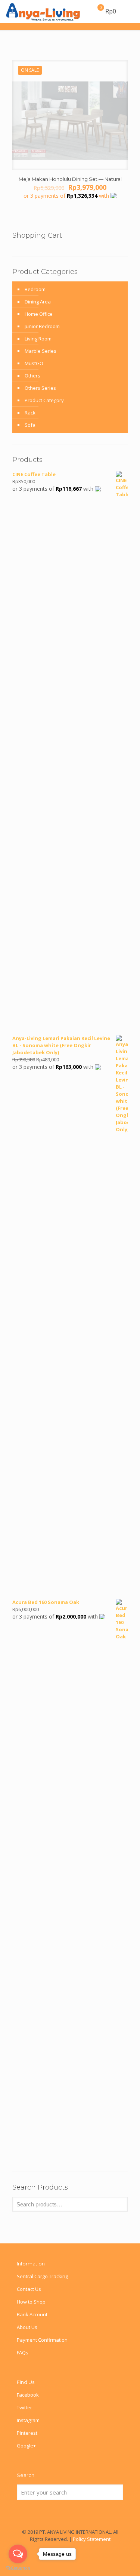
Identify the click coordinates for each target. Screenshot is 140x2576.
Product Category (44, 400)
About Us (27, 2327)
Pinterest (27, 2433)
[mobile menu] (130, 11)
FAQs (23, 2353)
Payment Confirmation (42, 2340)
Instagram (28, 2420)
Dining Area (38, 302)
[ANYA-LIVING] (43, 11)
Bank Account (32, 2314)
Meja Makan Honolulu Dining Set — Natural (70, 179)
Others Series (40, 388)
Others (32, 376)
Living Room (38, 339)
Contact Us (29, 2289)
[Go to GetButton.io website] (18, 2568)
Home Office (39, 314)
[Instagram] (80, 2549)
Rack (30, 413)
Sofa (30, 425)
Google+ (26, 2446)
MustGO (34, 363)
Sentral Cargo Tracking (42, 2276)
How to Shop (31, 2302)
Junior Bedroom (42, 326)
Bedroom (35, 289)
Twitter (24, 2407)
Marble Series (41, 351)
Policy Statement (92, 2539)
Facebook (28, 2395)
